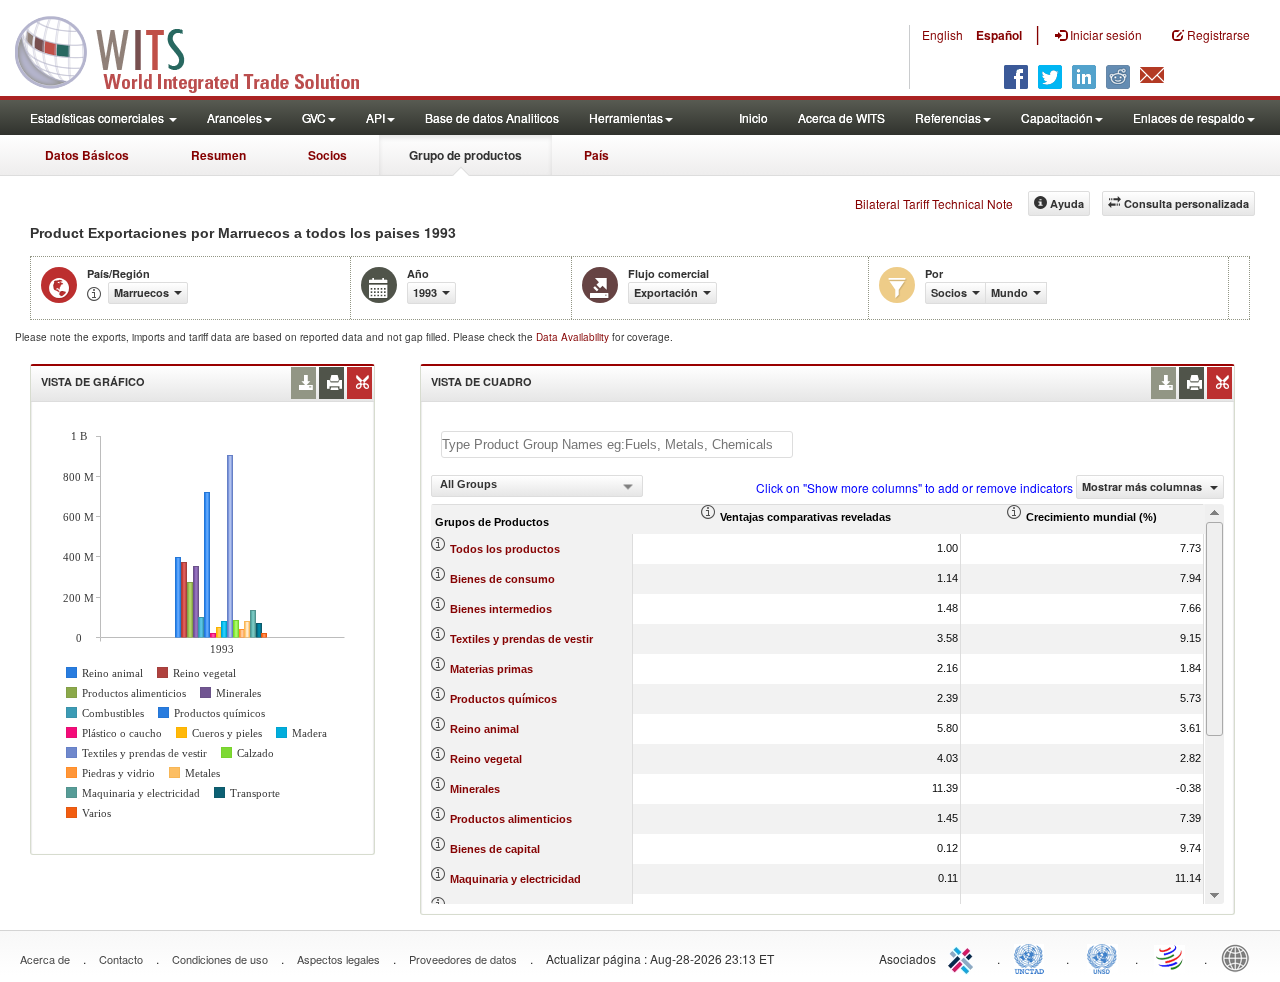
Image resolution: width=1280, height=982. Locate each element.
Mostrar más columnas (1143, 486)
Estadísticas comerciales (98, 117)
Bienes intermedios (501, 609)
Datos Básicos (87, 155)
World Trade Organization (1171, 957)
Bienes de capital (495, 849)
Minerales (475, 789)
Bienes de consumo (502, 579)
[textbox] (617, 444)
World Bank (1240, 957)
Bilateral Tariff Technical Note (934, 203)
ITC (964, 957)
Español (999, 35)
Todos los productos (505, 549)
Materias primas (491, 669)
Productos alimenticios (511, 819)
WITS (200, 50)
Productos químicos (503, 699)
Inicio (753, 117)
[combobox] (537, 486)
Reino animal (484, 729)
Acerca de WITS (841, 117)
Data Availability (574, 337)
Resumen (218, 155)
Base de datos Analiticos (492, 117)
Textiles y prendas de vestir (521, 639)
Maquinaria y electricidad (515, 879)
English (942, 34)
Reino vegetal (486, 759)
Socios (327, 155)
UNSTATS (1102, 957)
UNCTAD (1033, 957)
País (596, 155)
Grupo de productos (465, 155)
